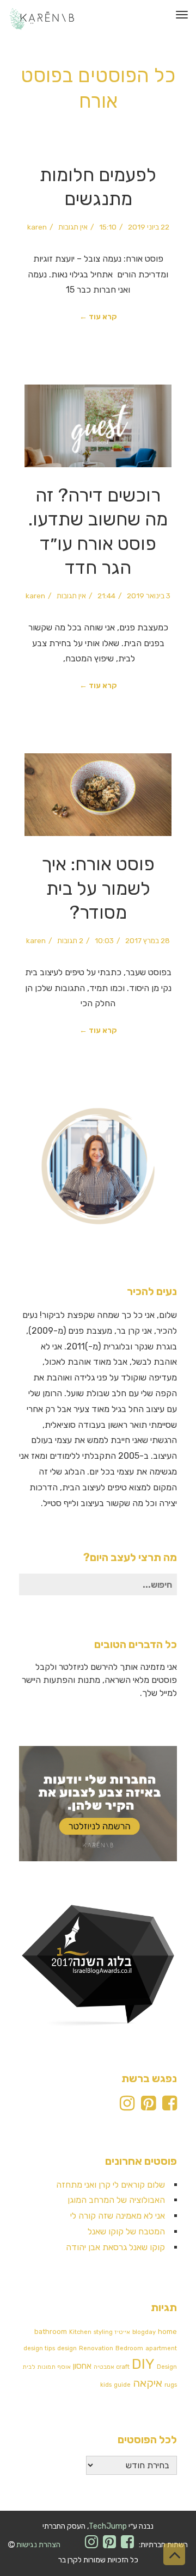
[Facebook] (170, 2106)
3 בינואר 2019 (149, 596)
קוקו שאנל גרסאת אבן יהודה (115, 2247)
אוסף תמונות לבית (47, 2367)
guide (122, 2385)
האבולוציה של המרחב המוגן (116, 2200)
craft (123, 2367)
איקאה (148, 2383)
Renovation (96, 2348)
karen (37, 227)
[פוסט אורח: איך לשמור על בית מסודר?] (98, 795)
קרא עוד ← (98, 317)
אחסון (82, 2366)
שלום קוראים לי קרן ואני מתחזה (111, 2185)
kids (106, 2385)
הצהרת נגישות (38, 2545)
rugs (171, 2385)
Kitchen (80, 2332)
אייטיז (122, 2332)
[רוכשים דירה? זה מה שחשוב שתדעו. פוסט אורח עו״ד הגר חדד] (98, 426)
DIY (143, 2364)
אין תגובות (73, 227)
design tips (39, 2348)
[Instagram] (127, 2106)
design (67, 2348)
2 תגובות (70, 940)
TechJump (108, 2526)
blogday (144, 2332)
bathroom (51, 2332)
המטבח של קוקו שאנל (126, 2231)
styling (103, 2332)
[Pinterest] (148, 2106)
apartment (161, 2348)
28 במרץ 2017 (148, 940)
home (167, 2332)
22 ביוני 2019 (149, 227)
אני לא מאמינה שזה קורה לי (118, 2216)
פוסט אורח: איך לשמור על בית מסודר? (98, 888)
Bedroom (129, 2348)
